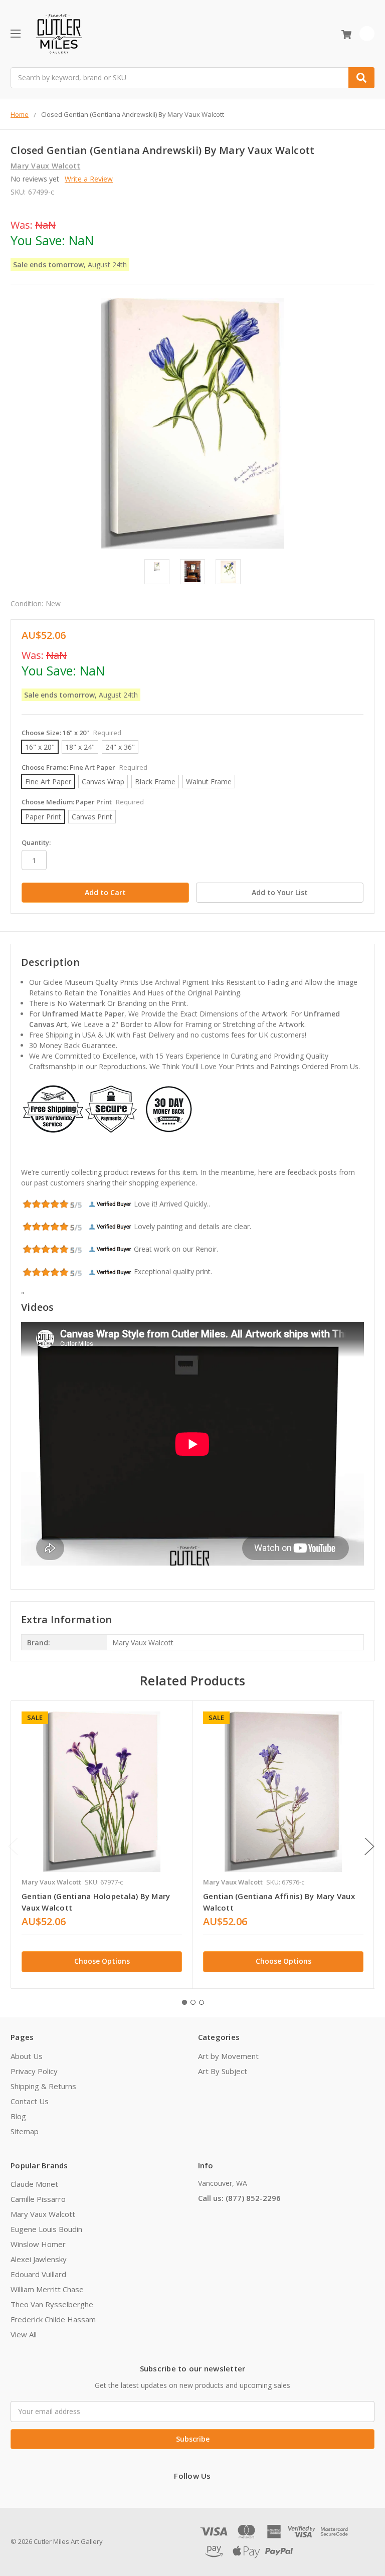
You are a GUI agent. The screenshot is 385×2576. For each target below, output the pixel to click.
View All (24, 2334)
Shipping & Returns (43, 2086)
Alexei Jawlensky (39, 2259)
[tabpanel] (102, 1845)
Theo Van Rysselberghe (52, 2304)
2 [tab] (193, 2002)
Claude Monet (34, 2184)
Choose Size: (71, 733)
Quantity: (36, 842)
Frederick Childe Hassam (53, 2319)
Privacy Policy (34, 2071)
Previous (13, 1847)
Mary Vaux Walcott (43, 2214)
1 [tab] (184, 2002)
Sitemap (25, 2131)
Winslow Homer (38, 2244)
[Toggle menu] (15, 33)
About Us (27, 2056)
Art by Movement (228, 2056)
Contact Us (30, 2101)
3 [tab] (202, 2002)
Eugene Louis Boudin (46, 2229)
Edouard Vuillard (38, 2274)
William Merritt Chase (47, 2289)
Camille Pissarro (38, 2199)
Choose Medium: (83, 802)
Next (369, 1847)
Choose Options (102, 1961)
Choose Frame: (84, 767)
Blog (18, 2116)
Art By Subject (223, 2071)
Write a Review (89, 179)
